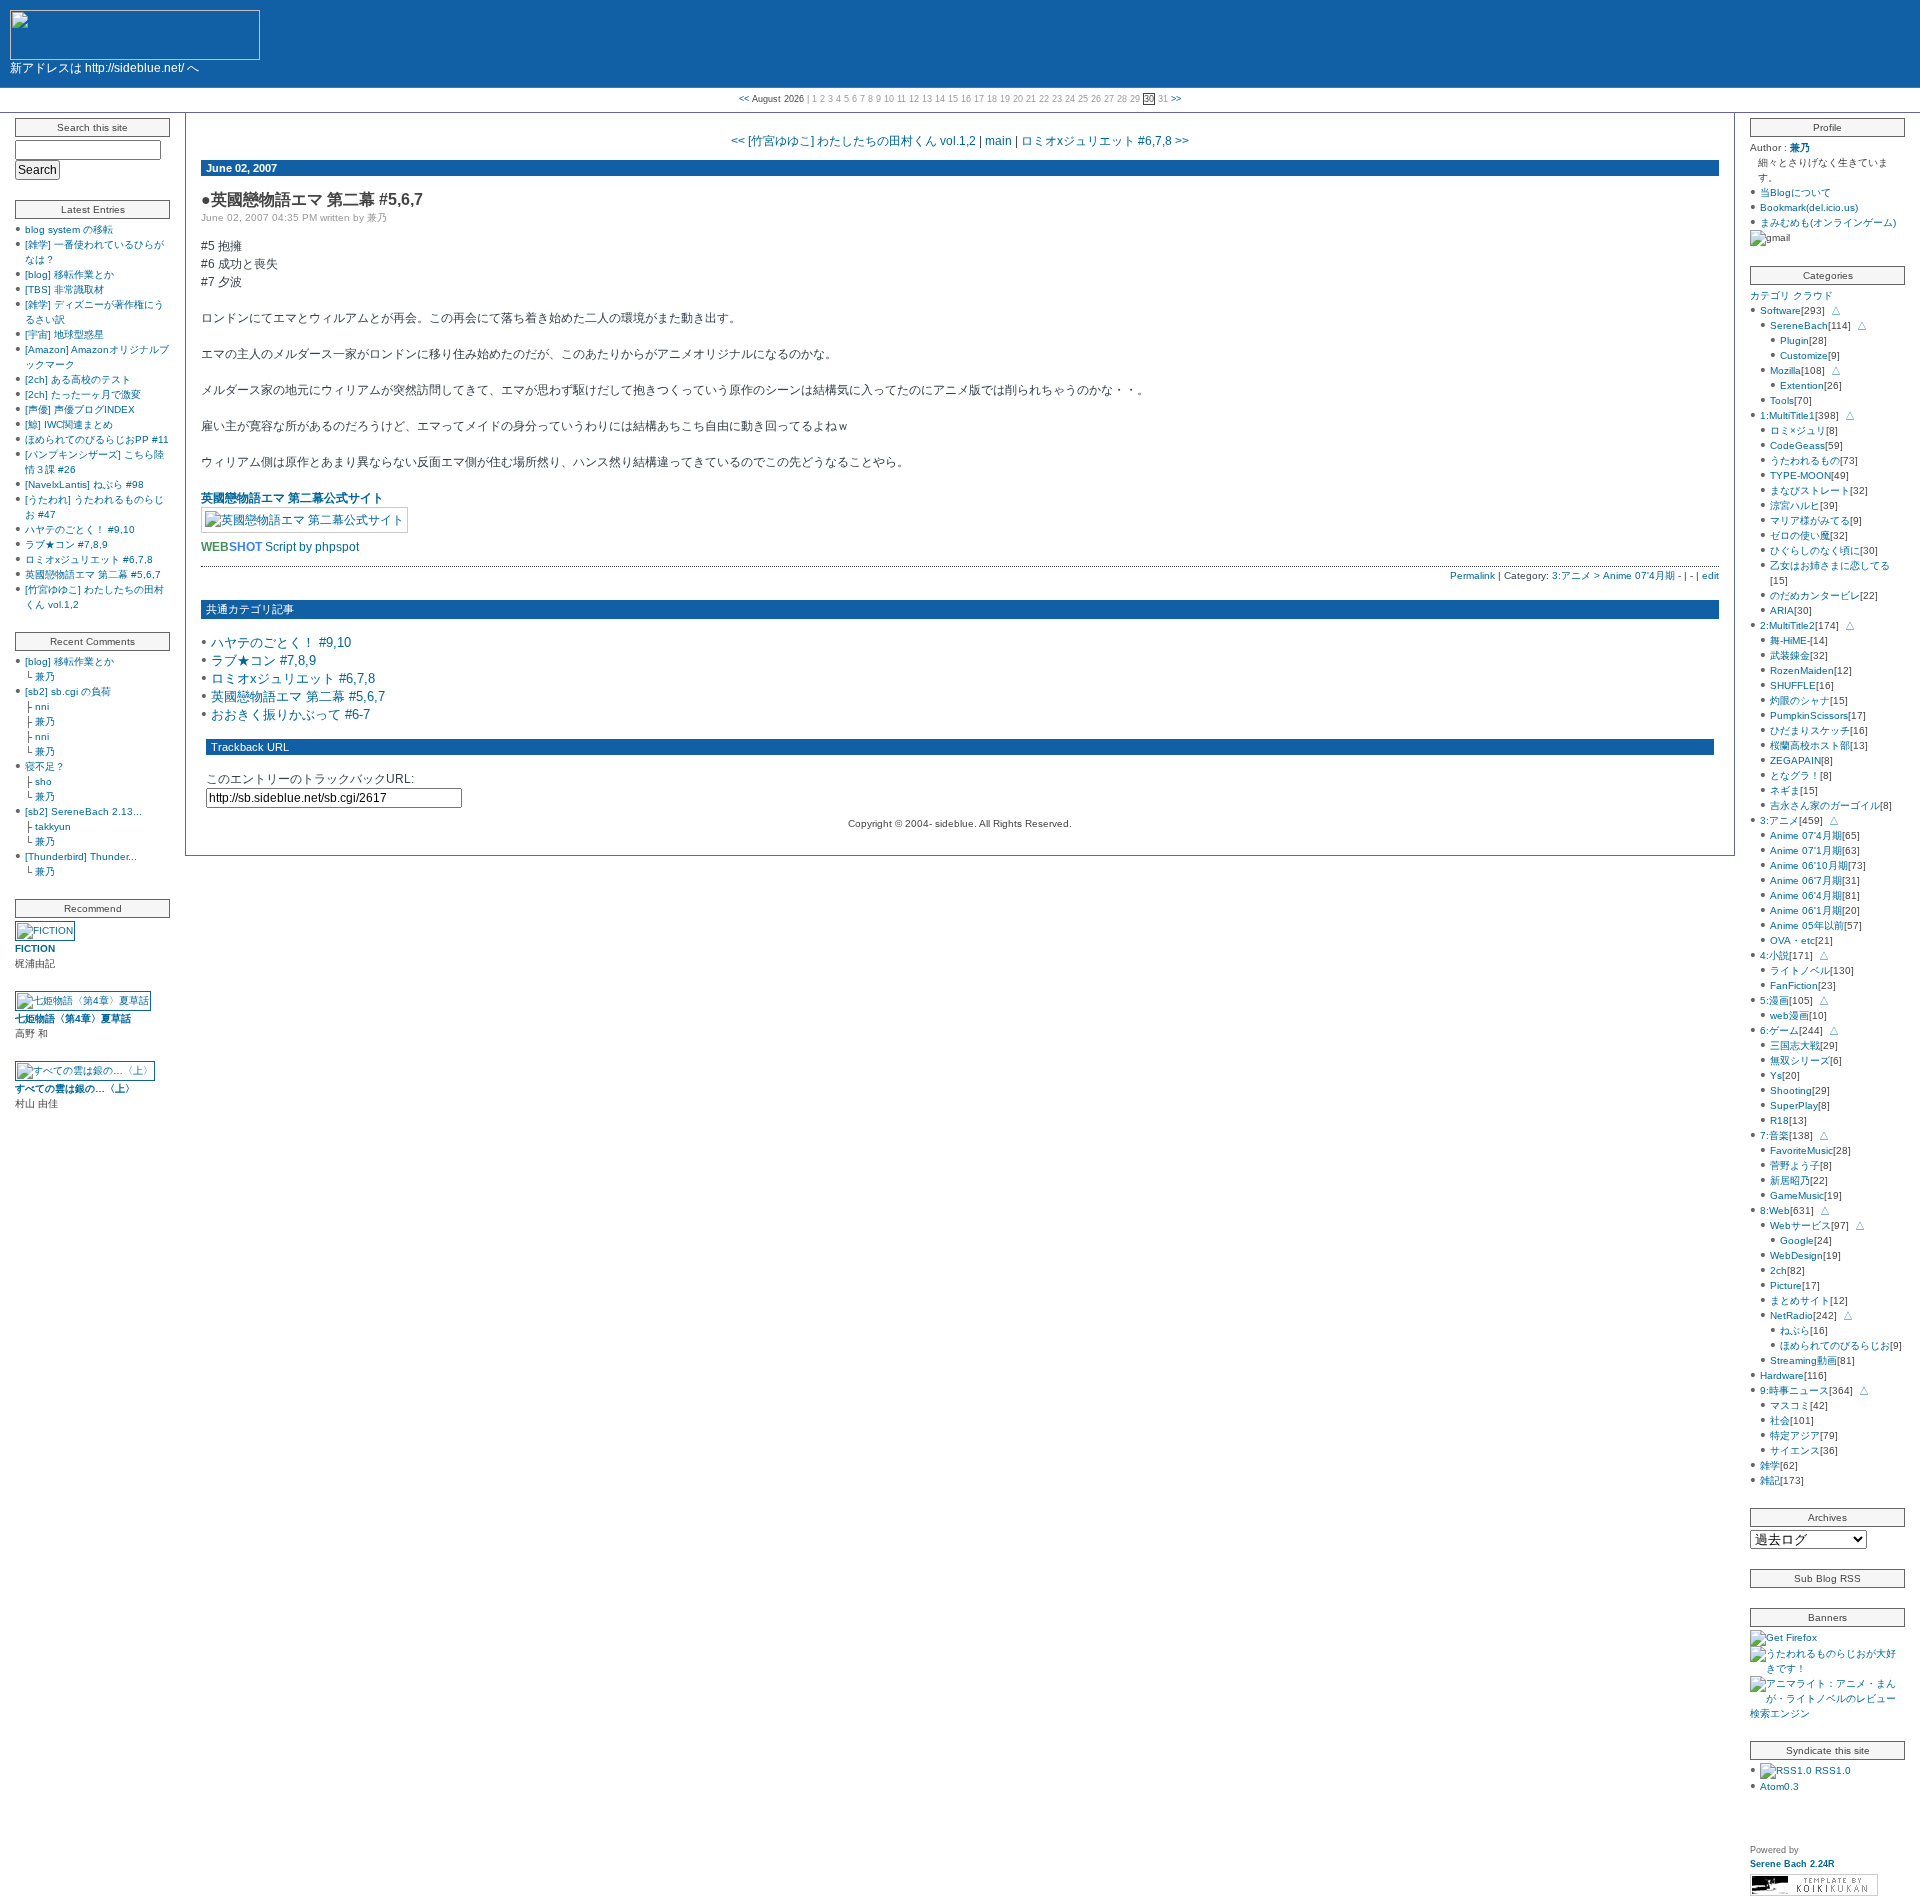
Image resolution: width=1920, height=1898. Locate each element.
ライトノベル (1800, 970)
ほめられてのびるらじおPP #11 (97, 439)
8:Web (1775, 1210)
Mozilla (1785, 370)
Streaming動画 (1803, 1360)
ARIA (1782, 610)
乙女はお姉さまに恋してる (1830, 565)
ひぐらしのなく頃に (1815, 550)
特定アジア (1795, 1435)
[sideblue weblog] (135, 32)
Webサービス (1800, 1225)
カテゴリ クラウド (1791, 295)
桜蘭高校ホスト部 (1810, 745)
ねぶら (1795, 1330)
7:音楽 (1774, 1135)
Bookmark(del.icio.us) (1809, 207)
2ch (1778, 1270)
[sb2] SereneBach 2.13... (83, 811)
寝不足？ (45, 766)
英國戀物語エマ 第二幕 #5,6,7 (93, 574)
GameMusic (1797, 1195)
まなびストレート (1810, 490)
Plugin (1794, 340)
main (998, 141)
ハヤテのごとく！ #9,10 (80, 529)
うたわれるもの (1805, 460)
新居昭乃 (1790, 1180)
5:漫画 (1774, 1000)
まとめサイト (1800, 1300)
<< (744, 99)
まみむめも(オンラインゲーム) (1828, 222)
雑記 (1770, 1480)
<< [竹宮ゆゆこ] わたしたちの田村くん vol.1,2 (853, 141)
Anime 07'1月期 (1806, 850)
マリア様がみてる (1810, 520)
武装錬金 (1790, 655)
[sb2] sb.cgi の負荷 (68, 691)
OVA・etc (1792, 940)
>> (1176, 99)
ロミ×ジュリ (1798, 430)
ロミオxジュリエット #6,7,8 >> (1105, 141)
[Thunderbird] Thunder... (81, 856)
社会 (1780, 1420)
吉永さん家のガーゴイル (1825, 805)
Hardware (1782, 1375)
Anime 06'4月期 (1806, 895)
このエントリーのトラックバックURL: (310, 779)
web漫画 (1789, 1015)
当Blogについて (1795, 192)
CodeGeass (1797, 445)
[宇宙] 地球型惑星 (64, 334)
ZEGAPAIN (1795, 760)
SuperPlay (1794, 1105)
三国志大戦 (1795, 1045)
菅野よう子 (1795, 1165)
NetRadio (1791, 1315)
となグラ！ (1795, 775)
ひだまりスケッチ (1810, 730)
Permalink (1472, 575)
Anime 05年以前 (1807, 925)
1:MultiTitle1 (1787, 415)
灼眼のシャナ (1800, 700)
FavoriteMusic (1801, 1150)
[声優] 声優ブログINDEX (80, 409)
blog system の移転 (69, 229)
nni (42, 706)
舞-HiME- (1790, 640)
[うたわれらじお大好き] (1827, 1668)
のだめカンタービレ (1815, 595)
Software (1780, 310)
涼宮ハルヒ (1795, 505)
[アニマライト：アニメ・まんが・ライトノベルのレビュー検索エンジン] (1827, 1713)
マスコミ (1790, 1405)
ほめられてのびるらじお (1835, 1345)
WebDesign (1796, 1255)
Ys (1776, 1075)
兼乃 (45, 676)
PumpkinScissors (1809, 715)
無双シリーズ (1800, 1060)
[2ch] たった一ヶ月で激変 (83, 394)
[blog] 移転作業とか (69, 274)
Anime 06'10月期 (1809, 865)
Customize (1804, 355)
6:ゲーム (1779, 1030)
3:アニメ (1779, 820)
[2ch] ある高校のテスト (78, 379)
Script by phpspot (312, 547)
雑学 (1770, 1465)
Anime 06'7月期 (1806, 880)
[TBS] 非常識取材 (64, 289)
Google (1797, 1240)
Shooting (1791, 1090)
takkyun (53, 826)
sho (43, 781)
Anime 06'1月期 (1806, 910)
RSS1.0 (1831, 1770)
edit (1710, 575)
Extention (1802, 385)
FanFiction (1794, 985)
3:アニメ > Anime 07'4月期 (1613, 575)
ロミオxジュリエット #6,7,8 (89, 559)
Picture (1786, 1285)
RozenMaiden (1802, 670)
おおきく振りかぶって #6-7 (290, 714)
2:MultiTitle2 (1787, 625)
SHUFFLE (1793, 685)
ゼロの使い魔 (1800, 535)
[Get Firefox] (1783, 1637)
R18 (1779, 1120)
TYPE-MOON (1800, 475)
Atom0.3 (1779, 1786)
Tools (1782, 400)
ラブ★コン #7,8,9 (66, 544)
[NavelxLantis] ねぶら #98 (84, 484)
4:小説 (1774, 955)
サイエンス (1795, 1450)
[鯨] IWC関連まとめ (69, 424)
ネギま (1785, 790)
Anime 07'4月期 (1806, 835)
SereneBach (1799, 325)
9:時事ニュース (1794, 1390)
